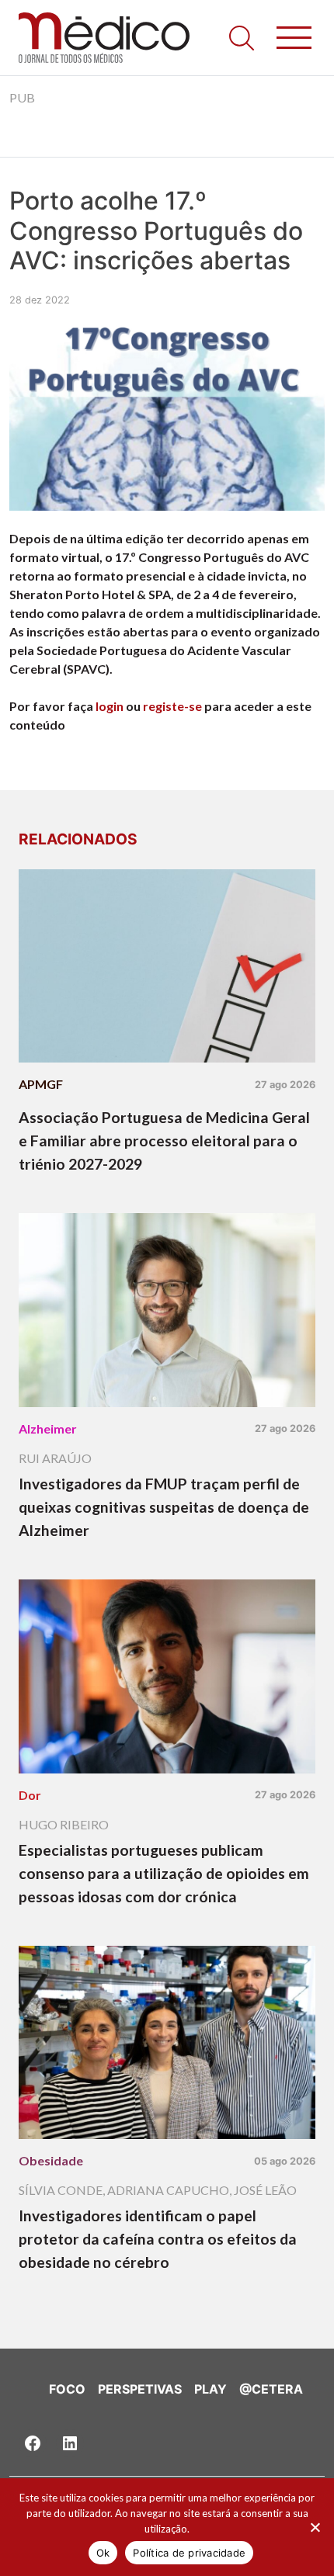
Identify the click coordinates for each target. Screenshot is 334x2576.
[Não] (315, 2527)
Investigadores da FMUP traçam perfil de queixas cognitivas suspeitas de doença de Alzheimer (164, 1507)
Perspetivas (140, 2389)
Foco (67, 2389)
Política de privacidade (189, 2553)
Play (210, 2389)
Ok (103, 2553)
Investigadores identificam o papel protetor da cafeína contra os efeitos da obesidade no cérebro (158, 2239)
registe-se (172, 706)
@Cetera (271, 2389)
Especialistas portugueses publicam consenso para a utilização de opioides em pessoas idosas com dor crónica (164, 1873)
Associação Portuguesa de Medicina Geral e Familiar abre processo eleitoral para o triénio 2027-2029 (164, 1141)
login (110, 706)
